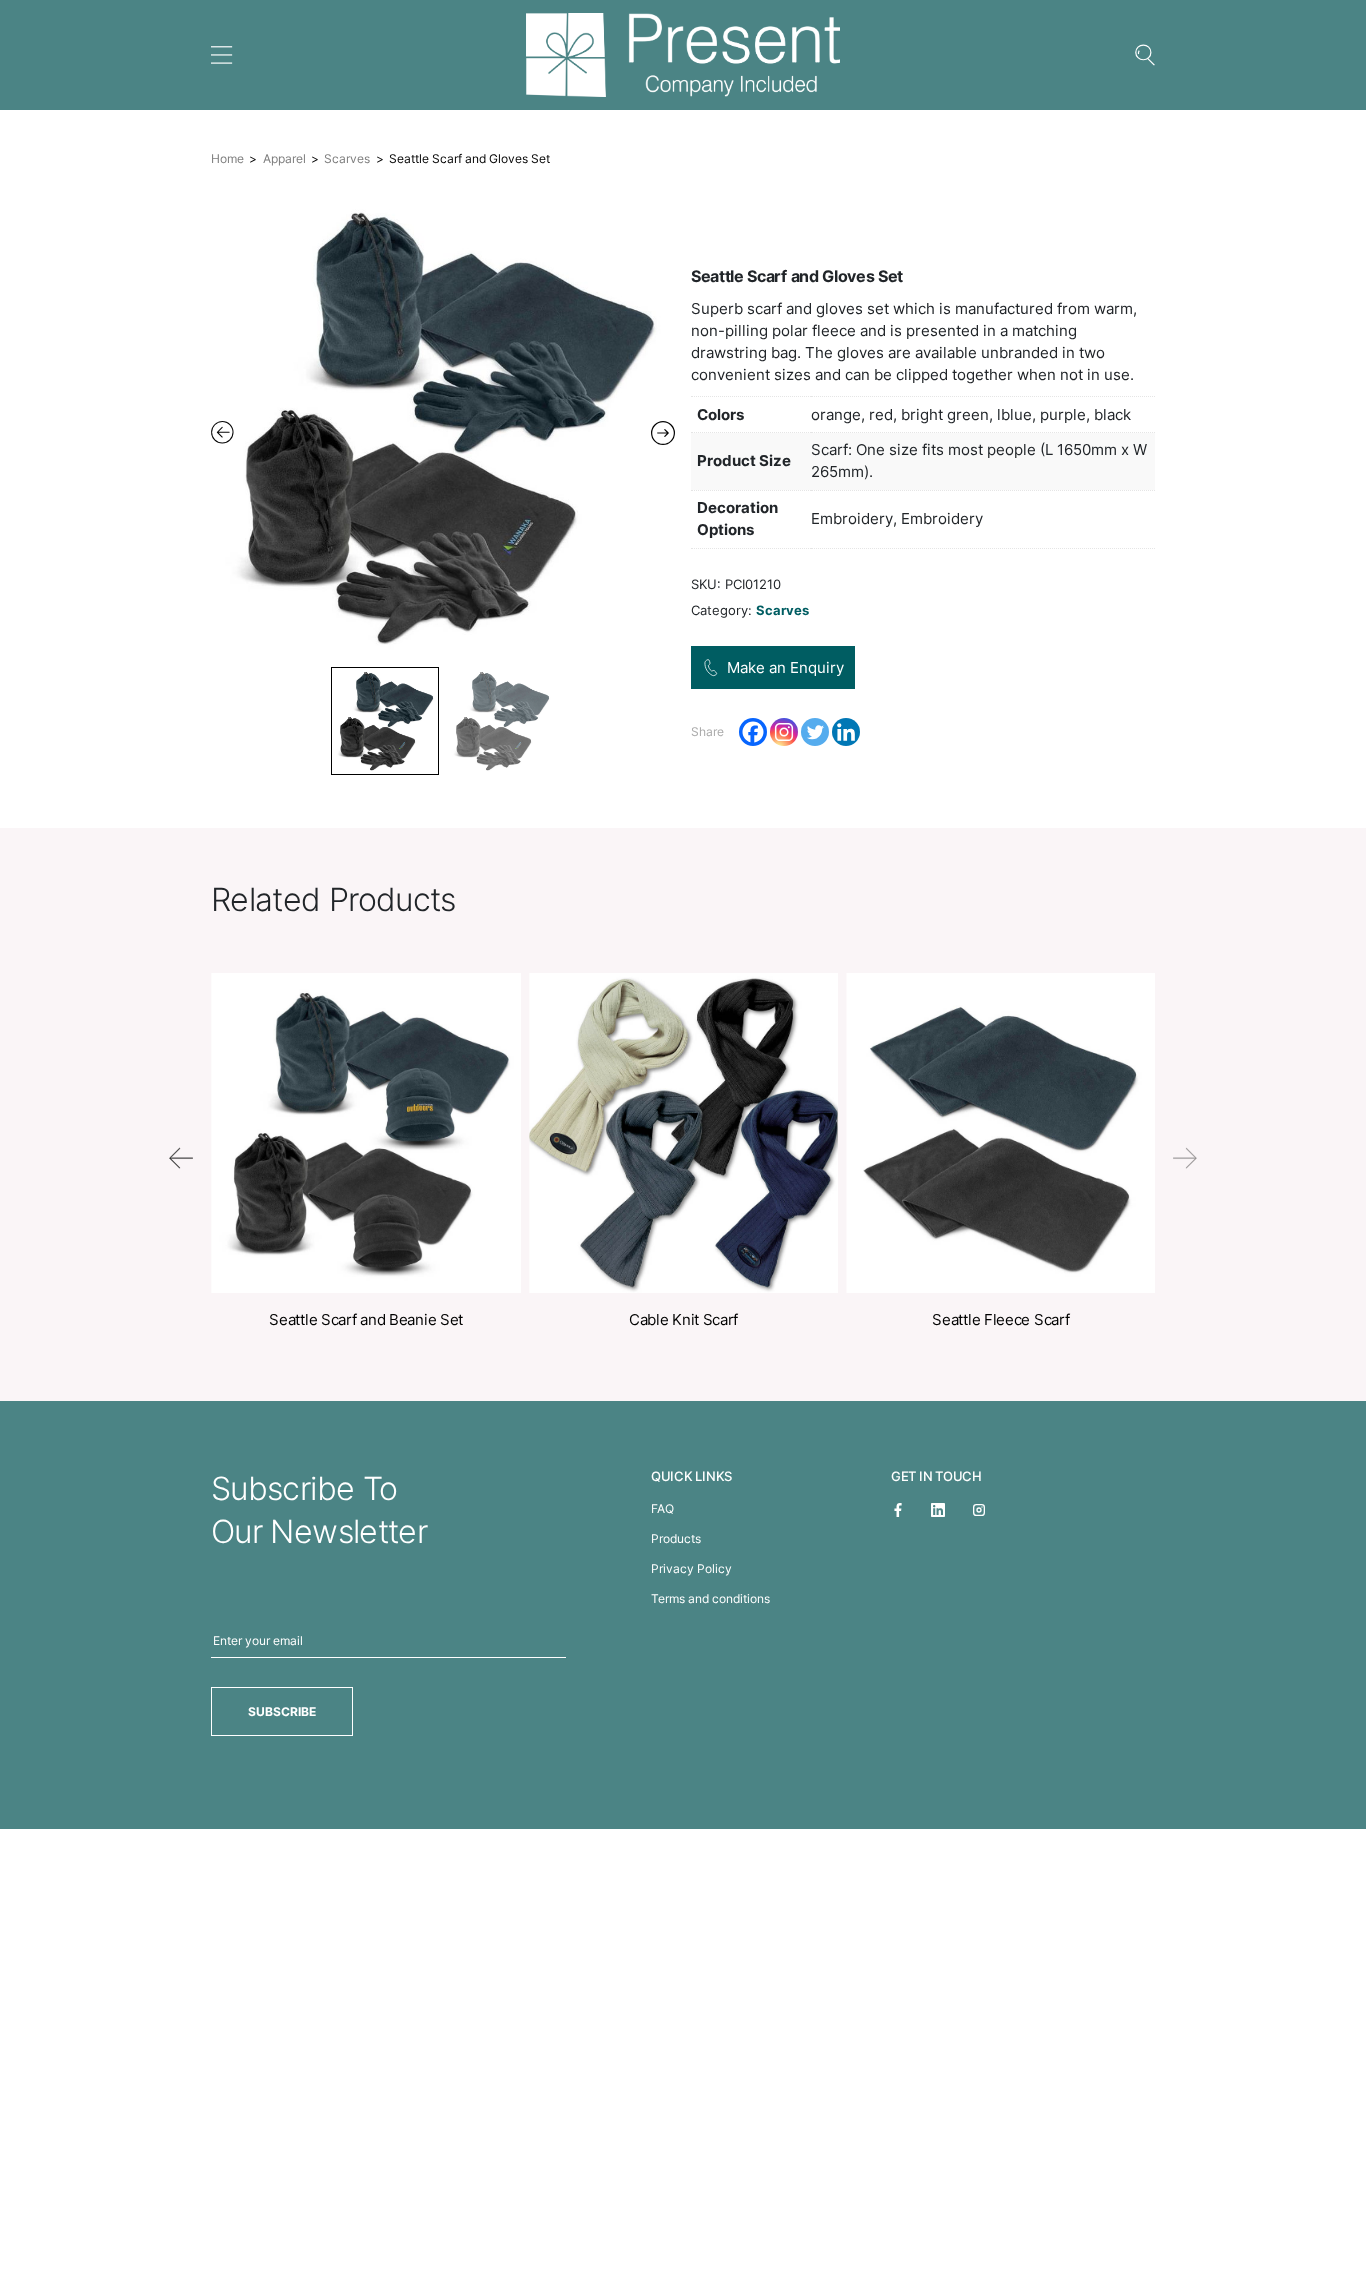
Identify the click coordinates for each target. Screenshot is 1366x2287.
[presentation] (181, 1158)
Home (227, 158)
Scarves (347, 158)
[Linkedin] (846, 732)
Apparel (284, 158)
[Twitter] (815, 732)
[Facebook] (753, 732)
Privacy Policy (691, 1568)
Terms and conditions (710, 1598)
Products (676, 1538)
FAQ (662, 1508)
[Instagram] (784, 732)
